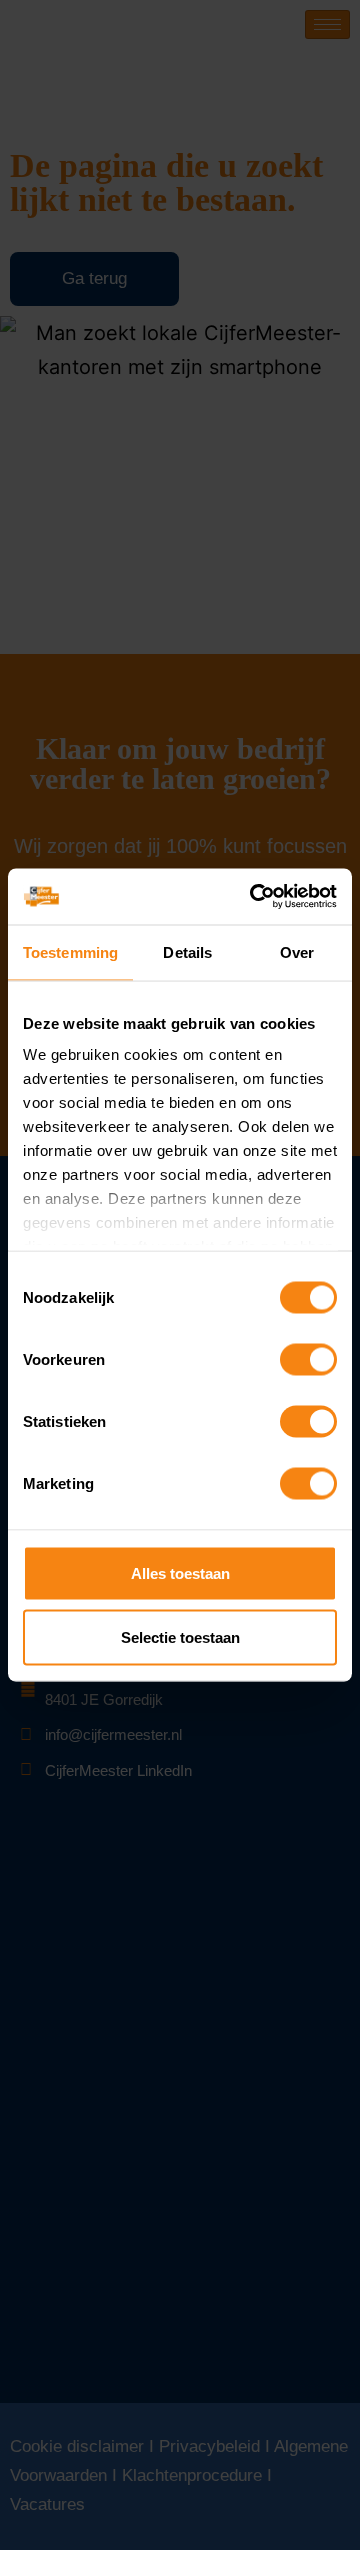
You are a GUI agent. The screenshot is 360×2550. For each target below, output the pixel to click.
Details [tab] (187, 951)
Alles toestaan (180, 1572)
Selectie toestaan (180, 1636)
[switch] (308, 1359)
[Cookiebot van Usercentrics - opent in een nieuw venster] (254, 897)
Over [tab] (297, 951)
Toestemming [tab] (70, 951)
